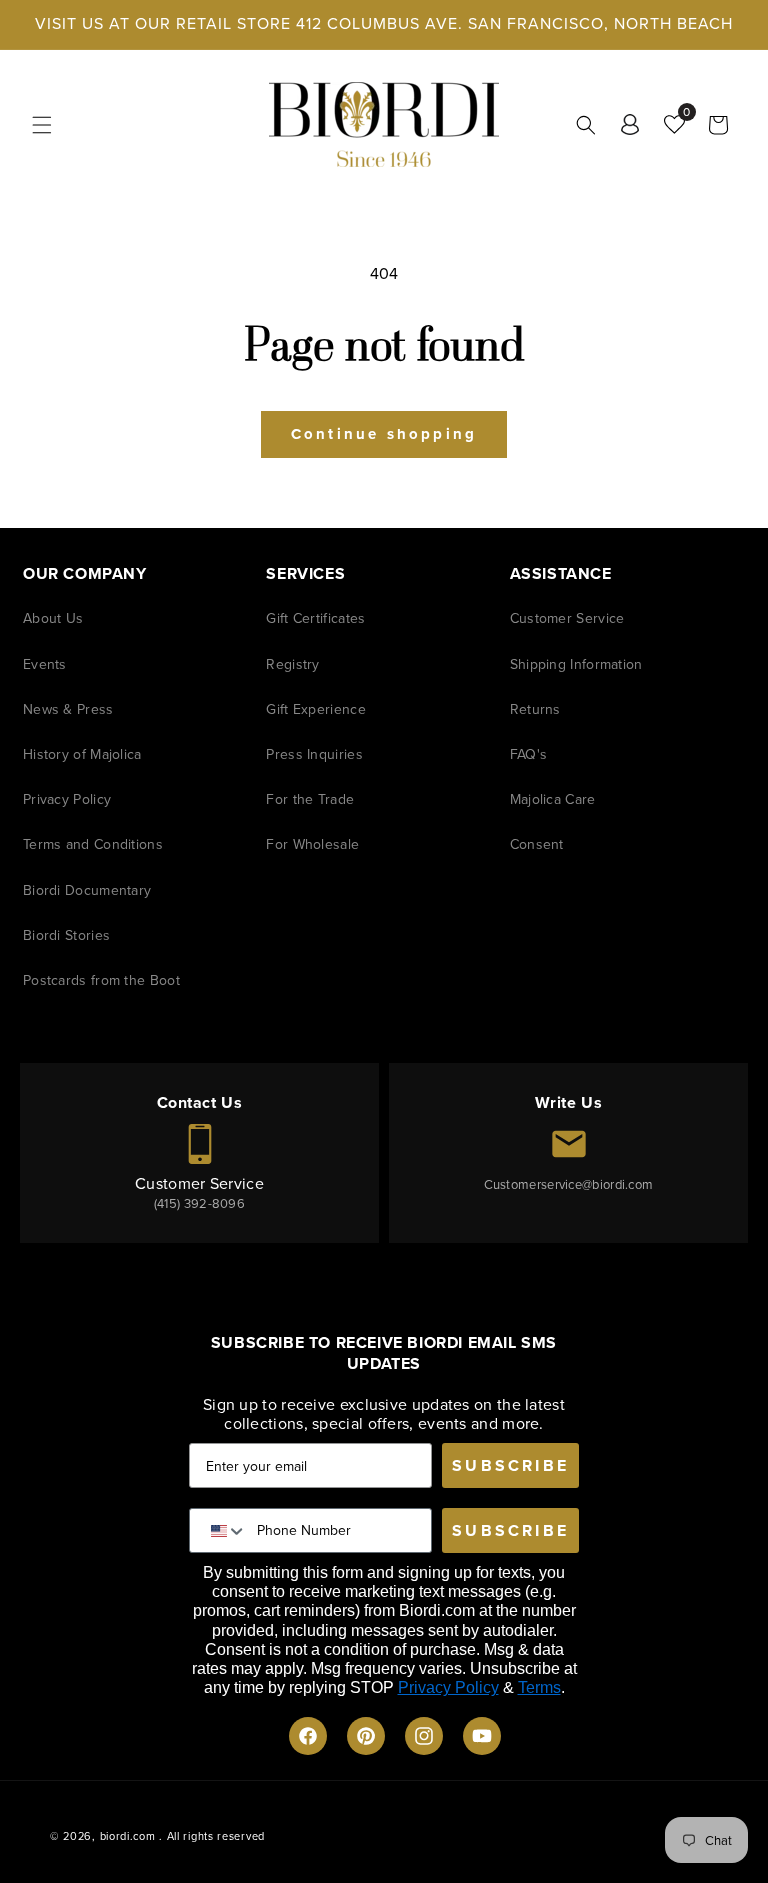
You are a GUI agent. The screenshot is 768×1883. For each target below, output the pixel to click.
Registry (292, 664)
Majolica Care (553, 799)
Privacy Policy (67, 799)
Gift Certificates (315, 618)
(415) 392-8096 (199, 1203)
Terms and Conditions (93, 844)
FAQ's (529, 754)
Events (45, 664)
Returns (535, 709)
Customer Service (567, 618)
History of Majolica (82, 754)
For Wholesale (312, 844)
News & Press (68, 709)
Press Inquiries (314, 754)
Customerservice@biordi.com (569, 1184)
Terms (539, 1687)
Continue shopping (384, 434)
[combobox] (223, 1530)
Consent (537, 844)
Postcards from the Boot (101, 980)
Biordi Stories (66, 935)
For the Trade (310, 799)
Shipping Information (576, 664)
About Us (53, 618)
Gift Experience (316, 709)
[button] (42, 125)
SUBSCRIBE (510, 1465)
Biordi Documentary (87, 890)
